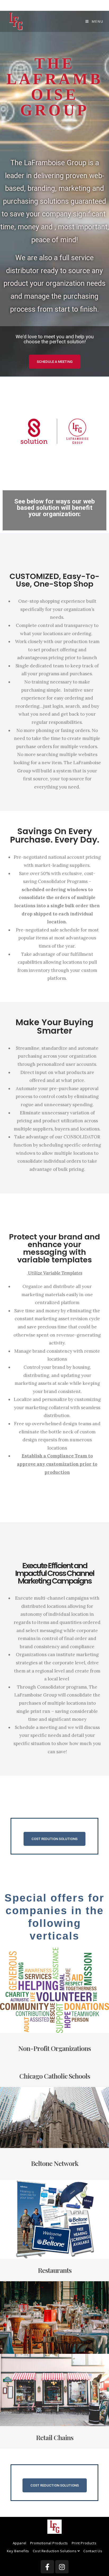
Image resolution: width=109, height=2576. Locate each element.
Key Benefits (18, 2551)
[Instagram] (62, 2567)
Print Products (84, 2543)
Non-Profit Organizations (54, 2048)
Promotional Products (49, 2543)
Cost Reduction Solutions (55, 2551)
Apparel (20, 2543)
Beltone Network (55, 2163)
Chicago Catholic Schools (55, 2076)
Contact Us (93, 2551)
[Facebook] (47, 2567)
